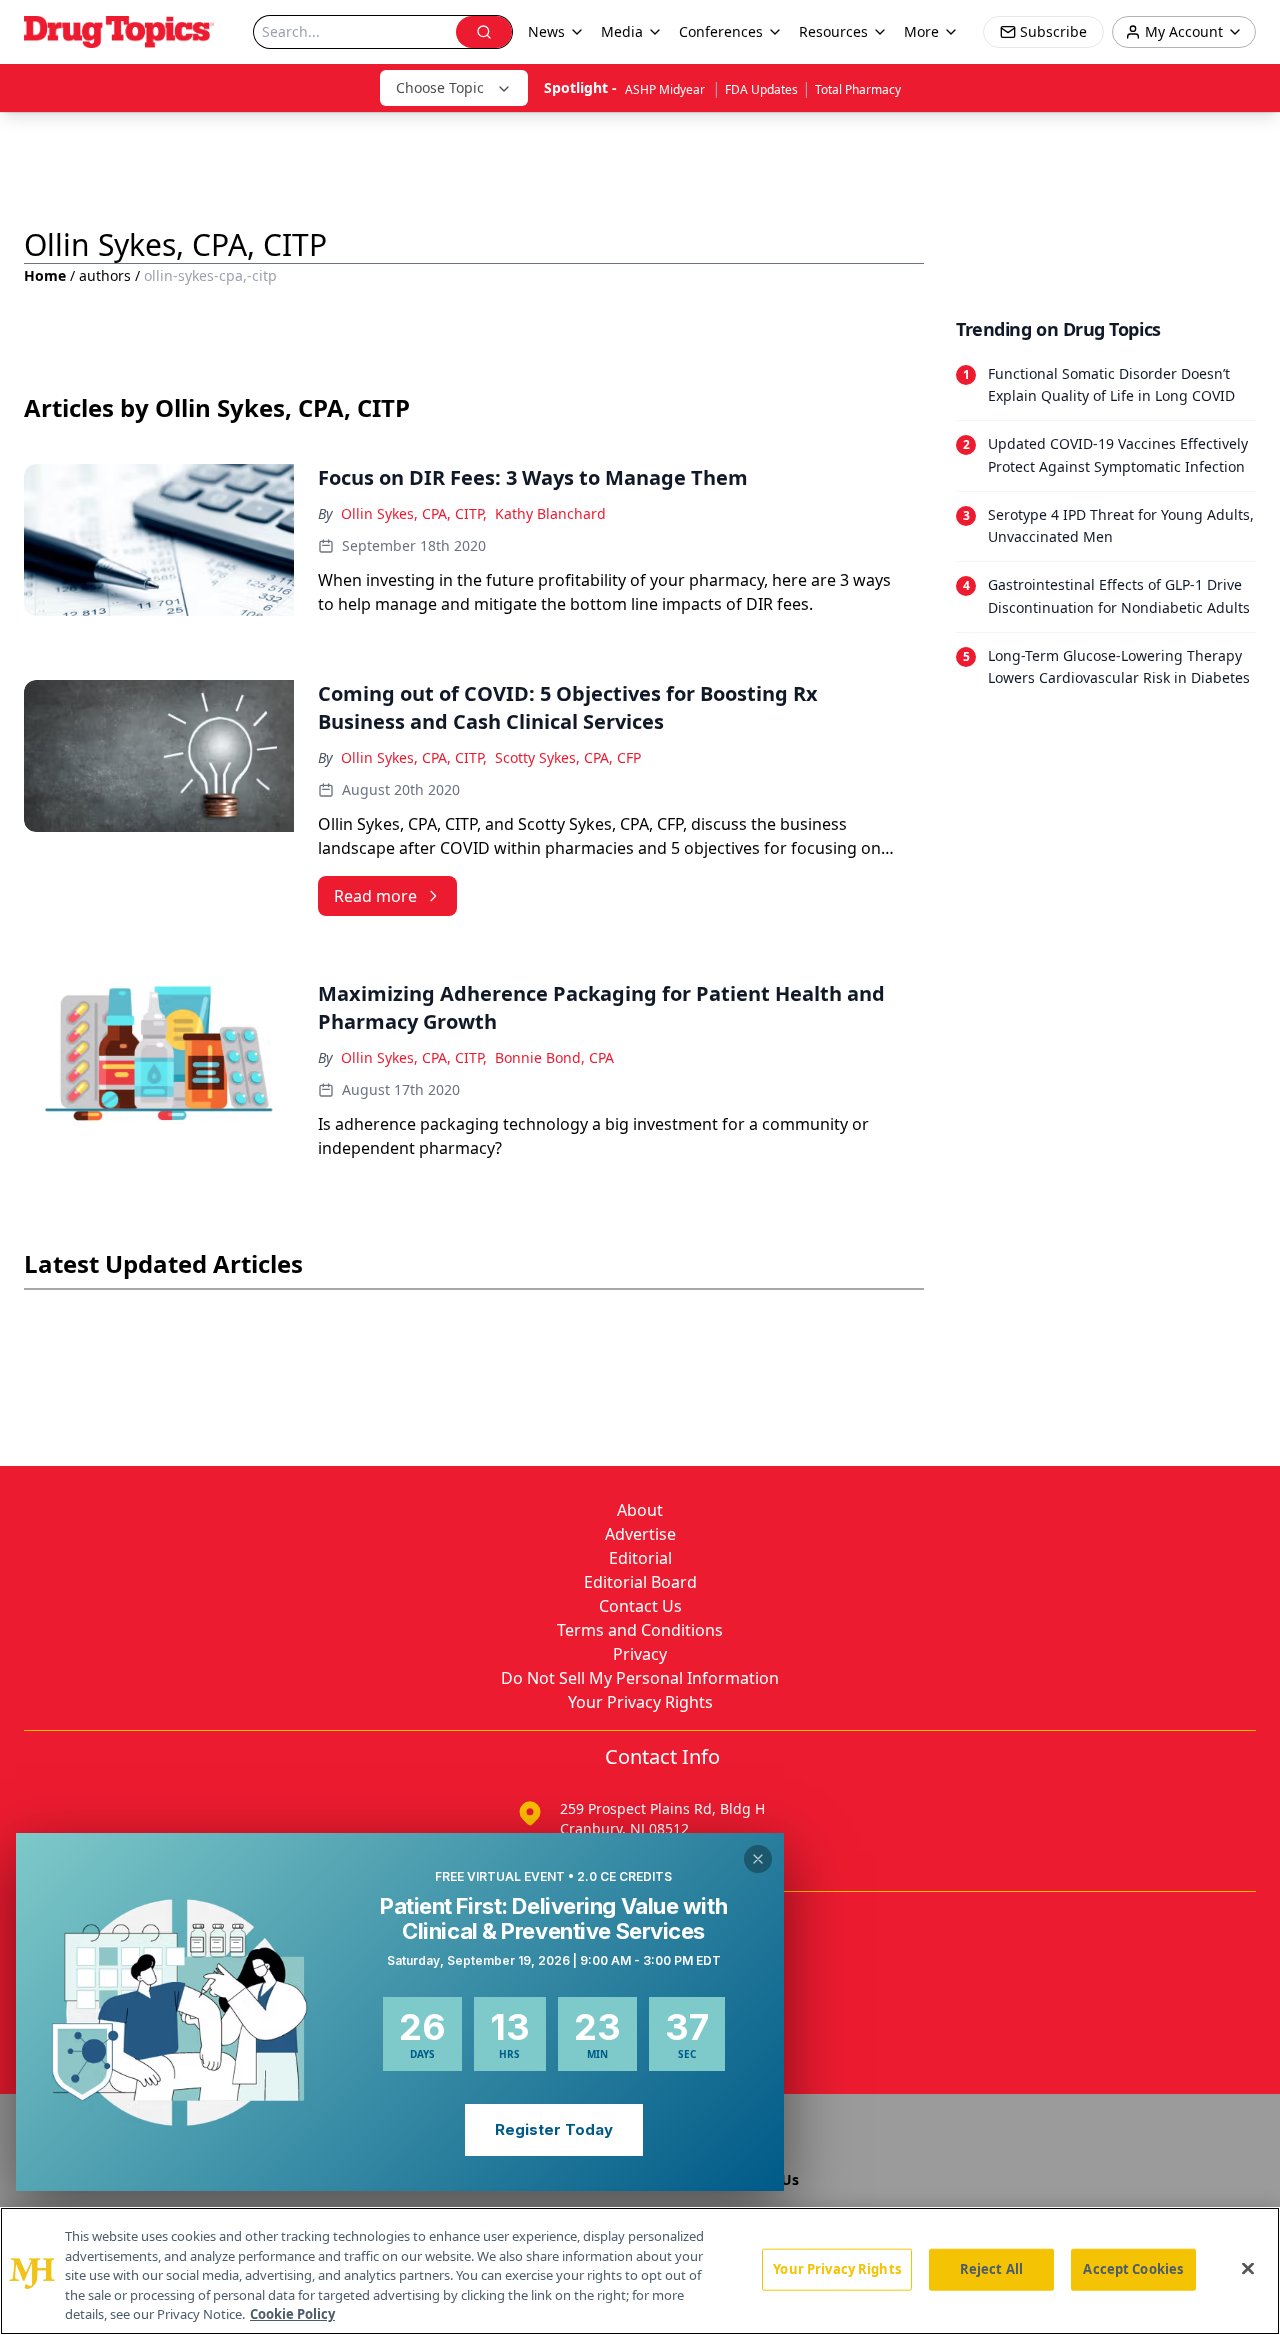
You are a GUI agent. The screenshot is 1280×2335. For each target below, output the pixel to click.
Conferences (721, 31)
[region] (640, 2271)
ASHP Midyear (666, 89)
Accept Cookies (1133, 2269)
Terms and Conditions (640, 1630)
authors (105, 275)
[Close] (1248, 2269)
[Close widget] (758, 1859)
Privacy (640, 1654)
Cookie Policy (292, 2314)
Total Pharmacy (858, 89)
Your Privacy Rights (640, 1702)
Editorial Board (640, 1582)
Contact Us (640, 1606)
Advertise (640, 1534)
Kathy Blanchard (550, 513)
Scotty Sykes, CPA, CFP (568, 757)
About (640, 1510)
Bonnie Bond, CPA (554, 1057)
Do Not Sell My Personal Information (640, 1678)
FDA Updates (761, 89)
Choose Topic (440, 87)
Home (45, 275)
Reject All (991, 2269)
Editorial (640, 1558)
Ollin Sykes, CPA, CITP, (414, 513)
